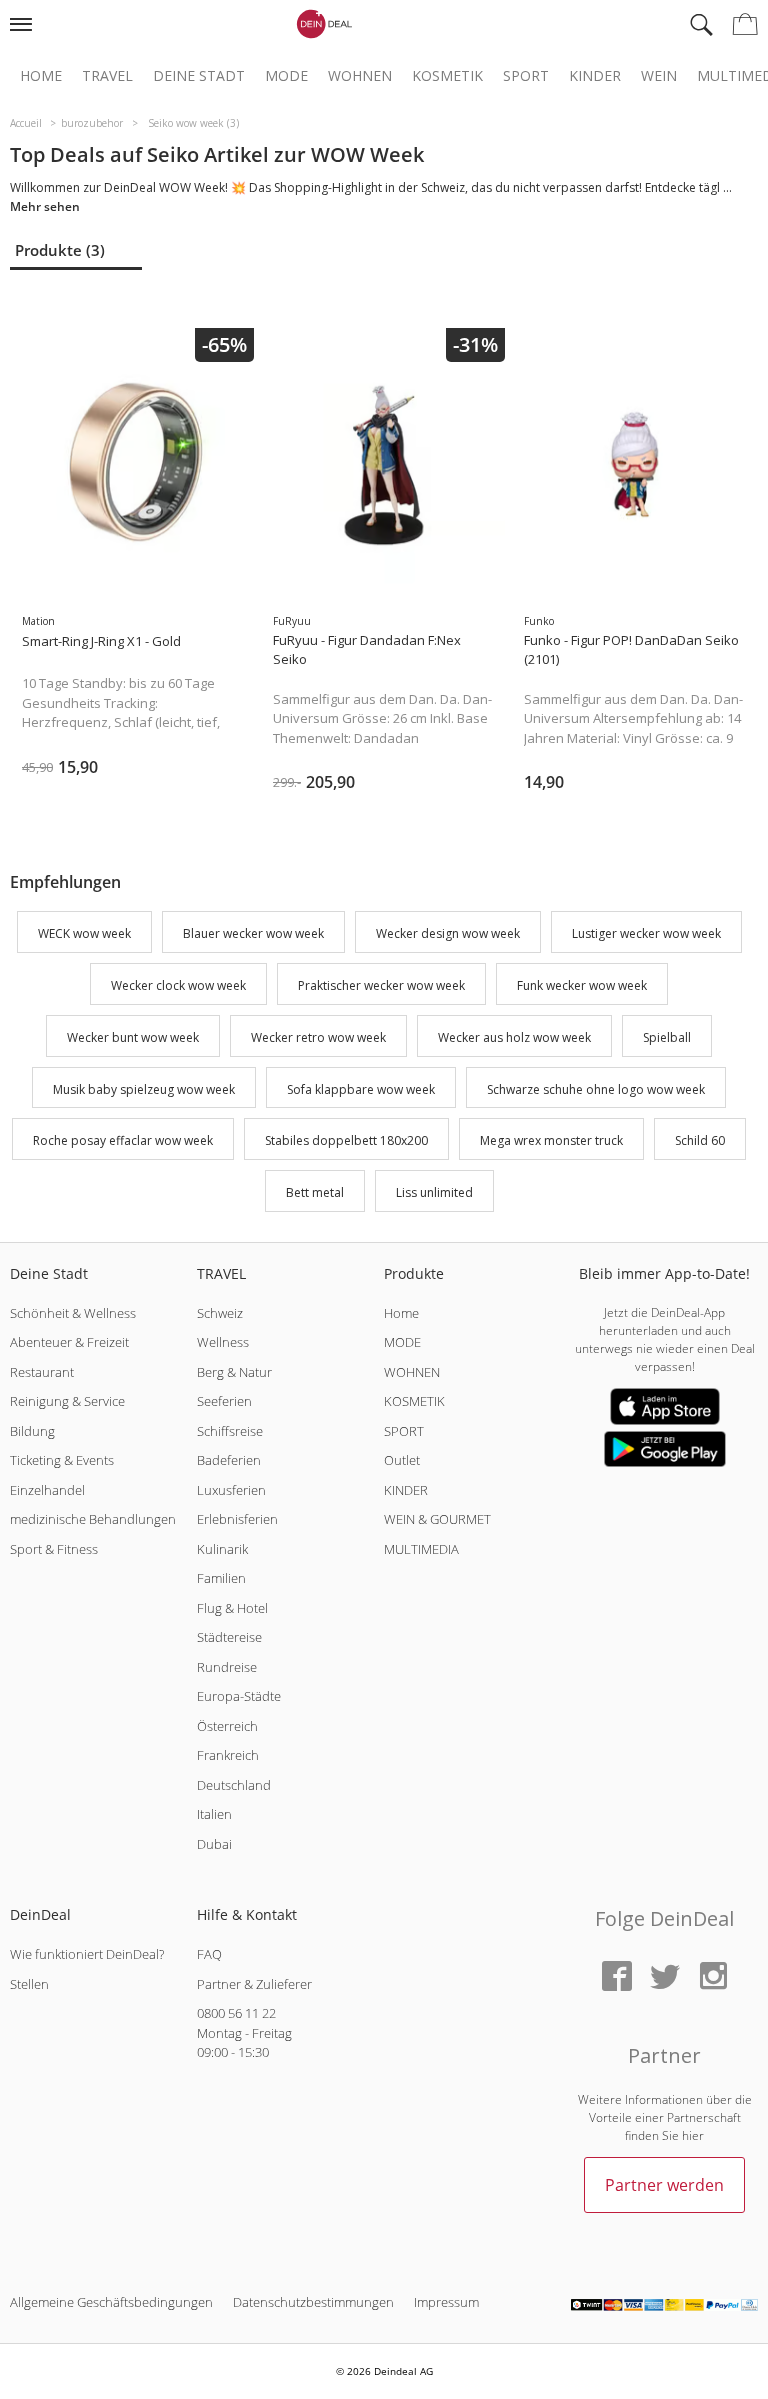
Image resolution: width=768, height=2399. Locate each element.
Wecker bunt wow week (133, 1037)
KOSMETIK (414, 1401)
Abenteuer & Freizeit (69, 1342)
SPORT (404, 1431)
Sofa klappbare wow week (361, 1089)
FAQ (209, 1954)
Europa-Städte (239, 1696)
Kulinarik (222, 1549)
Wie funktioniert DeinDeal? (87, 1954)
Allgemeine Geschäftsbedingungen (111, 2302)
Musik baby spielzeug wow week (144, 1089)
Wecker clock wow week (178, 985)
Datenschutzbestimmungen (313, 2302)
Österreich (227, 1726)
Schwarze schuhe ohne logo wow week (596, 1089)
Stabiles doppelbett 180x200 (346, 1141)
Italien (214, 1814)
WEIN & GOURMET (437, 1519)
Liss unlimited (434, 1192)
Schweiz (220, 1313)
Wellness (223, 1342)
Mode (286, 76)
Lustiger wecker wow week (646, 934)
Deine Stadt (199, 76)
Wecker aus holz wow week (514, 1037)
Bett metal (315, 1192)
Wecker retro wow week (318, 1037)
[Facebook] (617, 1977)
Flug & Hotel (232, 1608)
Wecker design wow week (448, 934)
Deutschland (234, 1785)
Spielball (667, 1037)
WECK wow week (84, 934)
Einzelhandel (47, 1490)
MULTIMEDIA (421, 1549)
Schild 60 (700, 1141)
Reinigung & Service (67, 1401)
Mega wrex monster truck (551, 1141)
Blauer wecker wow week (253, 934)
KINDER (406, 1490)
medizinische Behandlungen (93, 1519)
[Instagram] (713, 1977)
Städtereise (229, 1637)
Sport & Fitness (54, 1549)
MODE (402, 1342)
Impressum (446, 2302)
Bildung (32, 1431)
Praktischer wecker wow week (381, 985)
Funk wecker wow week (582, 985)
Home (41, 76)
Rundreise (227, 1667)
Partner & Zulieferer (254, 1984)
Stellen (29, 1984)
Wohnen (360, 76)
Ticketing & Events (62, 1460)
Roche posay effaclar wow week (123, 1141)
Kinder (595, 76)
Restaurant (42, 1372)
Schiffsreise (230, 1431)
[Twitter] (665, 1977)
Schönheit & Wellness (73, 1313)
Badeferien (229, 1460)
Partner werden (664, 2185)
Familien (221, 1578)
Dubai (214, 1844)
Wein (659, 76)
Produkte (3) (60, 250)
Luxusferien (231, 1490)
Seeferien (224, 1401)
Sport (526, 76)
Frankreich (228, 1755)
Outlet (402, 1460)
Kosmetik (447, 76)
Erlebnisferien (237, 1519)
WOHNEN (412, 1372)
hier (693, 2135)
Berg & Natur (234, 1372)
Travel (107, 76)
